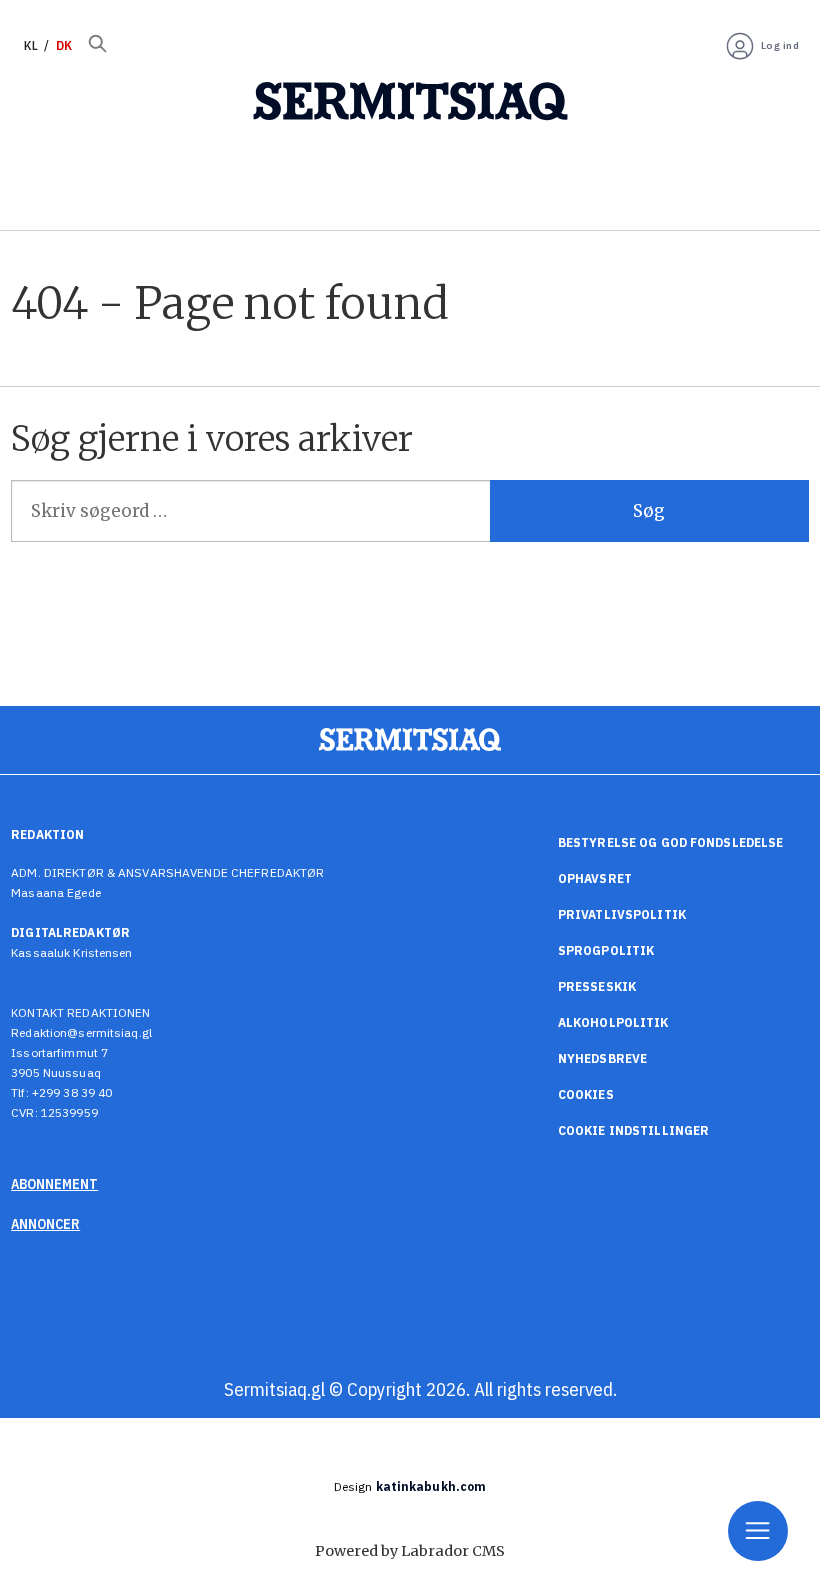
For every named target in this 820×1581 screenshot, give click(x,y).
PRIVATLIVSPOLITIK (622, 914)
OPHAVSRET (595, 878)
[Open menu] (758, 1531)
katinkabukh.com (431, 1486)
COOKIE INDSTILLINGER (633, 1130)
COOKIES (586, 1094)
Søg (649, 511)
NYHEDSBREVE (602, 1058)
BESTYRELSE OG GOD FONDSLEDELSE (671, 842)
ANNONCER (45, 1224)
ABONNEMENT (54, 1184)
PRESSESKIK (597, 986)
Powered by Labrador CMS (410, 1551)
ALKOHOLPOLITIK (613, 1022)
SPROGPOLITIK (606, 950)
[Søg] (98, 46)
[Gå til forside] (410, 102)
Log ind (780, 45)
